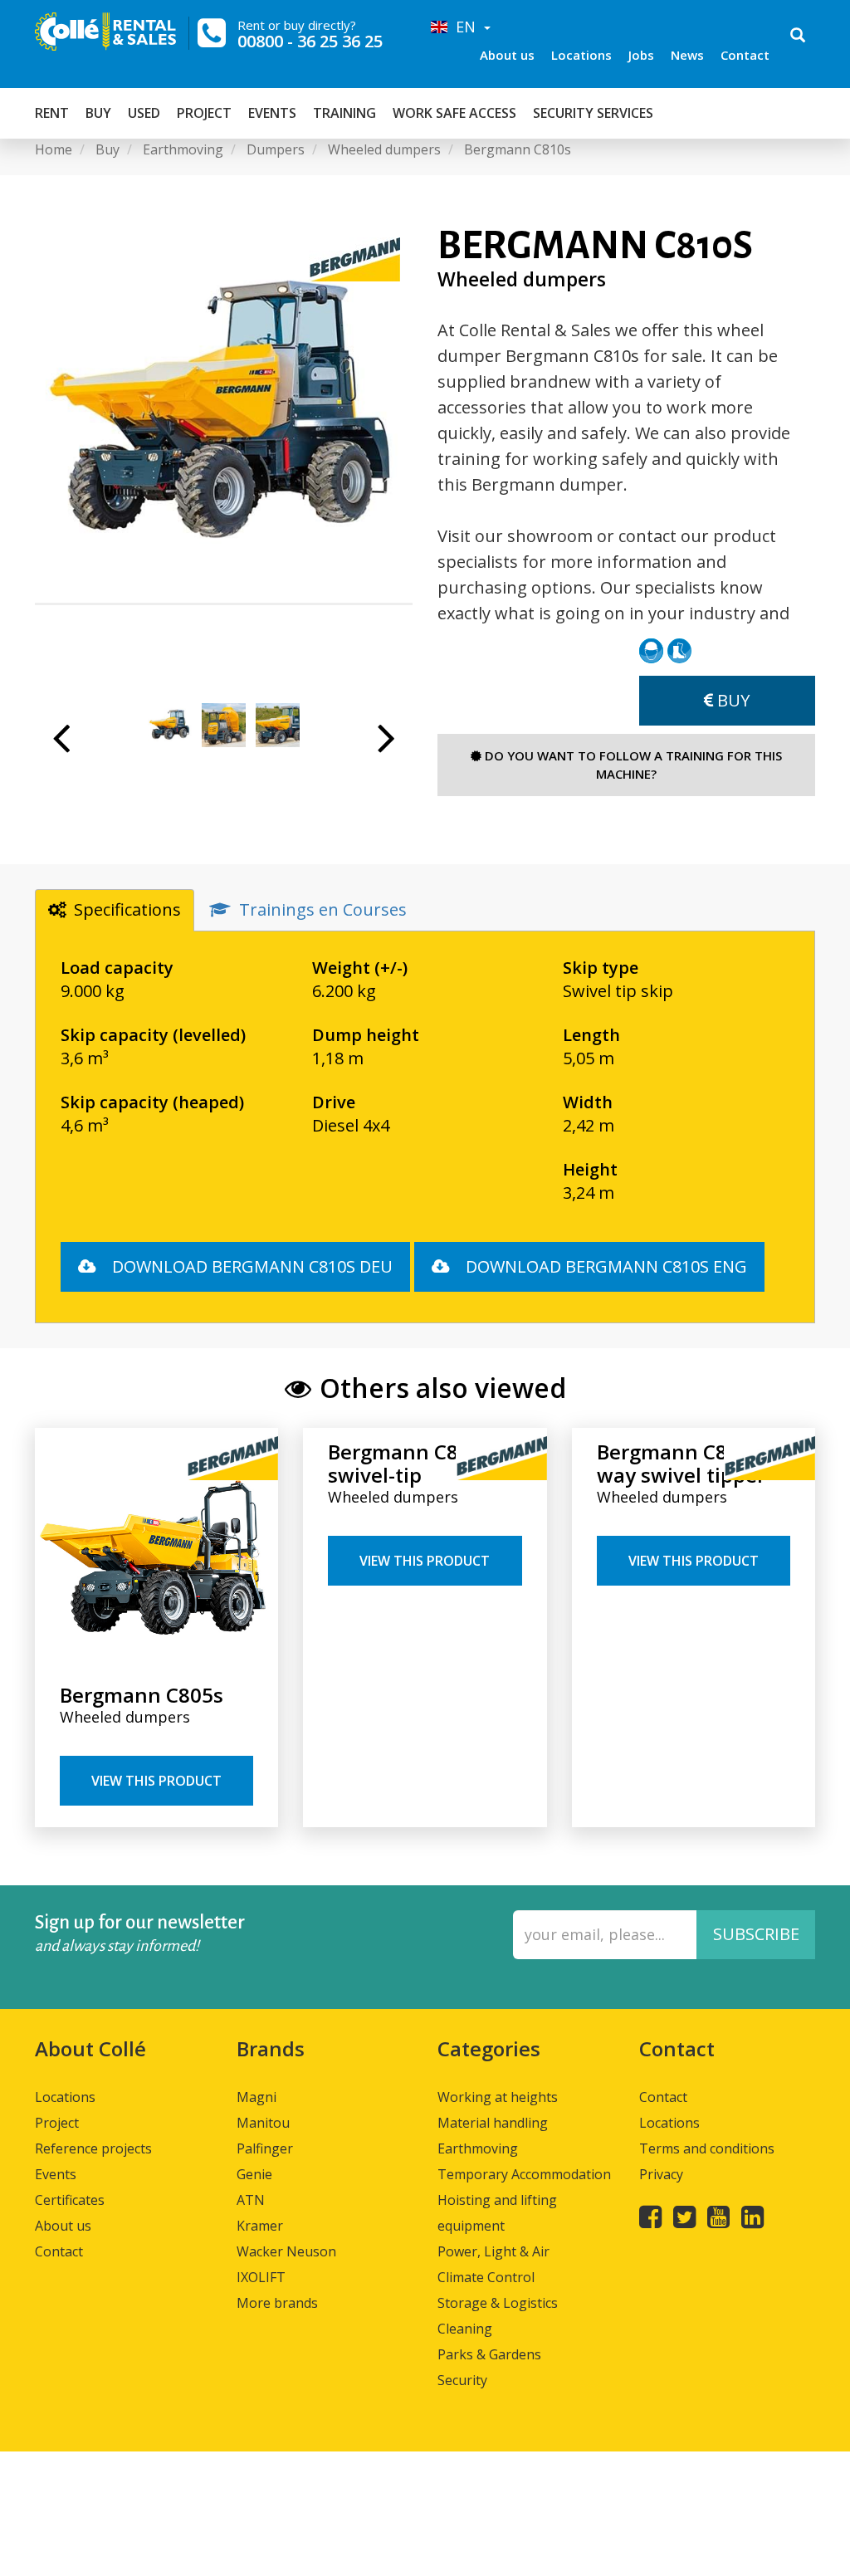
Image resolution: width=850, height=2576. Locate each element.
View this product (156, 1781)
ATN (251, 2200)
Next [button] (386, 746)
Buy (98, 113)
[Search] (798, 37)
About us (507, 55)
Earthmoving (478, 2148)
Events (272, 113)
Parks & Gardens (489, 2354)
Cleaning (465, 2329)
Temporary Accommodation (524, 2174)
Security (462, 2380)
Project (204, 113)
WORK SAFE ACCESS (454, 113)
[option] (224, 414)
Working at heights (498, 2097)
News (687, 55)
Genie (254, 2174)
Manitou (263, 2123)
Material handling (493, 2123)
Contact (745, 55)
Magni (256, 2097)
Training (344, 113)
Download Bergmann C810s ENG (604, 1266)
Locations (581, 55)
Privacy (661, 2174)
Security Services (593, 113)
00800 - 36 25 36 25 (310, 41)
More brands (277, 2303)
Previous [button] (61, 746)
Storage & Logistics (498, 2303)
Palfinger (265, 2148)
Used (144, 113)
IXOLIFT (261, 2277)
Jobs (641, 55)
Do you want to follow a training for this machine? (632, 764)
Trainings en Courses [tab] (323, 909)
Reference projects (93, 2148)
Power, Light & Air (493, 2251)
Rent (52, 113)
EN (464, 27)
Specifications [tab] (127, 909)
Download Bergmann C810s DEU (250, 1266)
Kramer (260, 2226)
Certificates (70, 2200)
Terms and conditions (707, 2148)
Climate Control (486, 2277)
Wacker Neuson (286, 2251)
